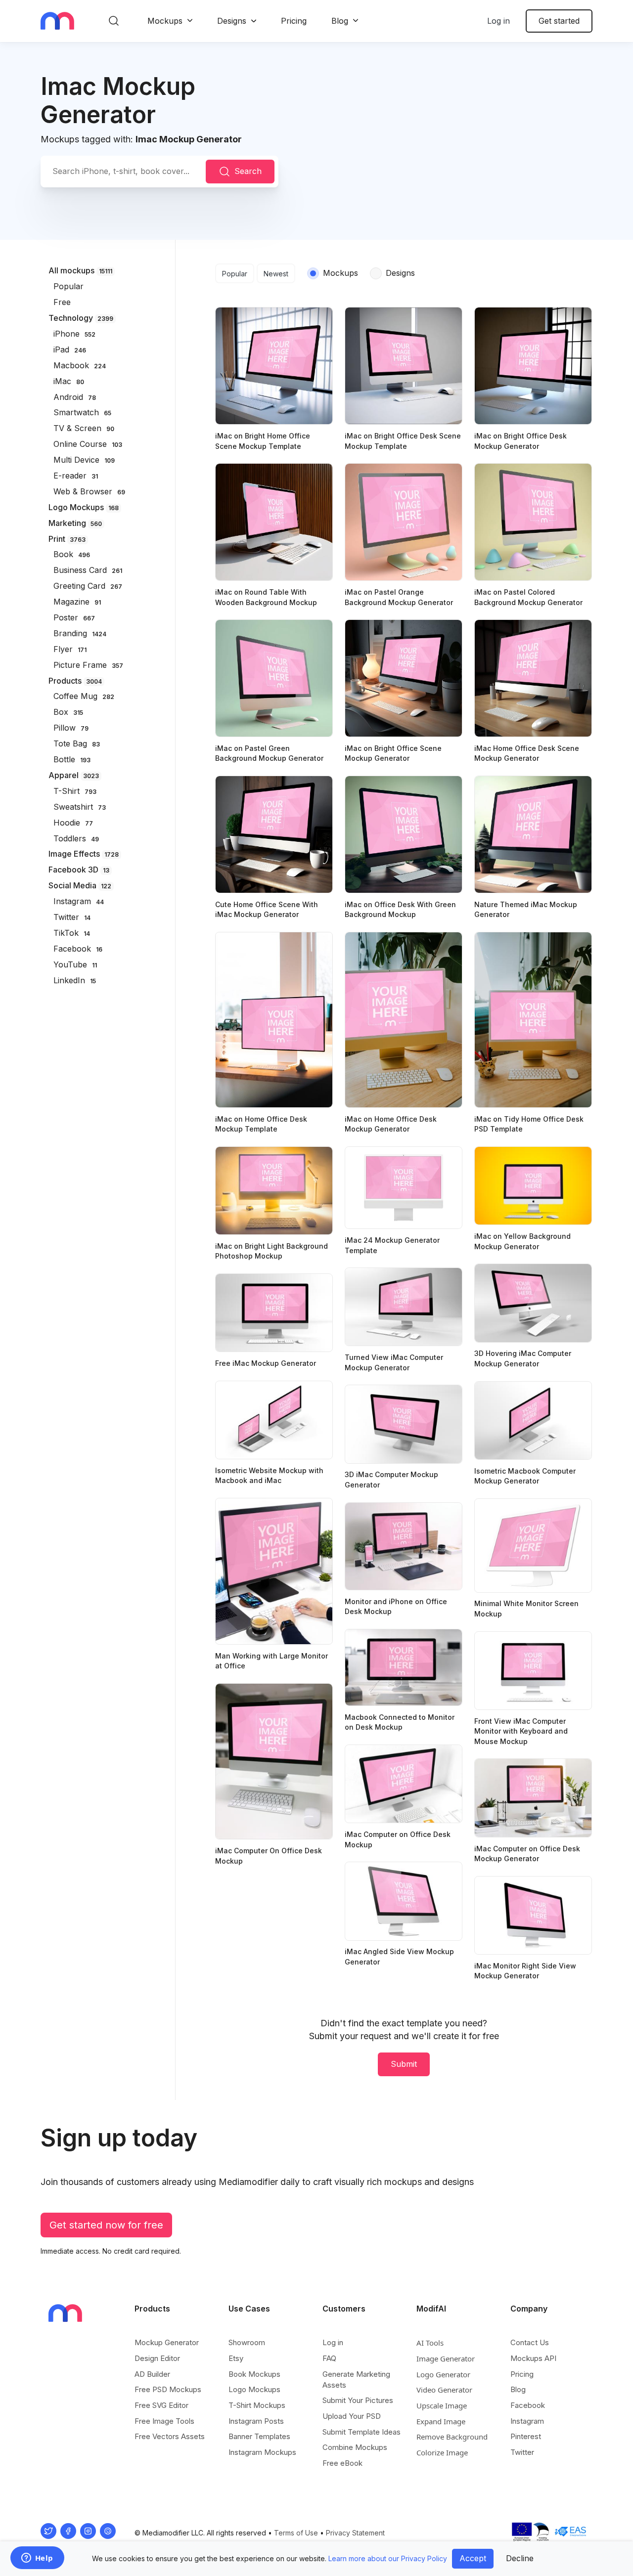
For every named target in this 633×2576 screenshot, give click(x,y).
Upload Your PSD (352, 2416)
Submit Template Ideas (362, 2432)
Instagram (527, 2421)
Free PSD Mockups (168, 2389)
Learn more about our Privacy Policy (388, 2558)
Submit (404, 2064)
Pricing (294, 21)
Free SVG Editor (161, 2405)
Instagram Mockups (262, 2452)
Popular (235, 274)
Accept (473, 2558)
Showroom (247, 2342)
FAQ (329, 2358)
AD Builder (152, 2374)
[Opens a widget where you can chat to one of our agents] (37, 2559)
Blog (340, 21)
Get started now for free (106, 2225)
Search (248, 171)
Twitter (522, 2452)
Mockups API (533, 2358)
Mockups (165, 21)
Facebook (528, 2405)
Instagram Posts (256, 2421)
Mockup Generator (167, 2342)
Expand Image (441, 2421)
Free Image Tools (164, 2421)
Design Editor (157, 2358)
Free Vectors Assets (170, 2436)
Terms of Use (296, 2533)
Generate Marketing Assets (356, 2380)
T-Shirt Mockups (257, 2405)
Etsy (236, 2358)
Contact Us (530, 2342)
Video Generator (444, 2390)
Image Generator (446, 2358)
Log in (498, 21)
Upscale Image (442, 2405)
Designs (232, 21)
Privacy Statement (355, 2533)
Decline (520, 2558)
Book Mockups (254, 2374)
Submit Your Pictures (358, 2400)
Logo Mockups (254, 2389)
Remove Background (452, 2437)
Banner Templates (259, 2436)
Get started (559, 21)
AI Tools (430, 2343)
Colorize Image (442, 2452)
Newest (276, 274)
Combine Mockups (355, 2447)
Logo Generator (443, 2374)
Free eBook (342, 2463)
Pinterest (526, 2436)
